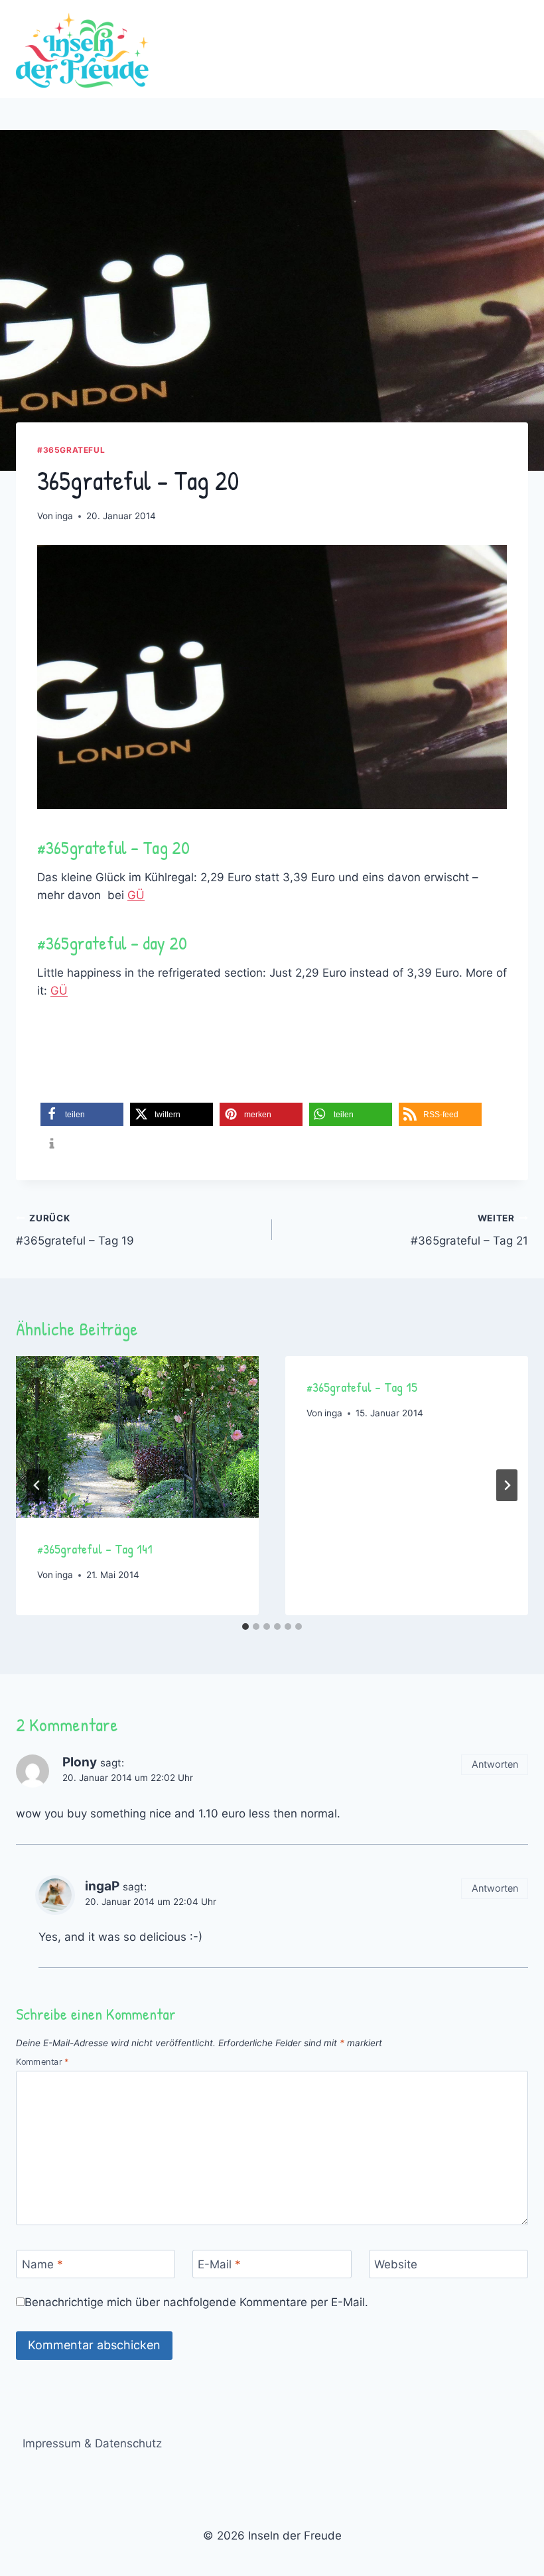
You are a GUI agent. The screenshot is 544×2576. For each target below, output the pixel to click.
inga (64, 516)
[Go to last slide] (37, 1485)
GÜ (136, 895)
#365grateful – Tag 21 (469, 1230)
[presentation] (137, 1437)
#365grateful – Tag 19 (75, 1230)
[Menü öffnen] (516, 49)
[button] (82, 1114)
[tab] (245, 1626)
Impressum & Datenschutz (92, 2443)
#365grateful (71, 450)
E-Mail (219, 2264)
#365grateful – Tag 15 (362, 1387)
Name (42, 2264)
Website (396, 2264)
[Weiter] (507, 1485)
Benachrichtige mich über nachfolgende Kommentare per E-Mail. (196, 2302)
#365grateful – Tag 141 (95, 1549)
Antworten (495, 1764)
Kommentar (42, 2062)
